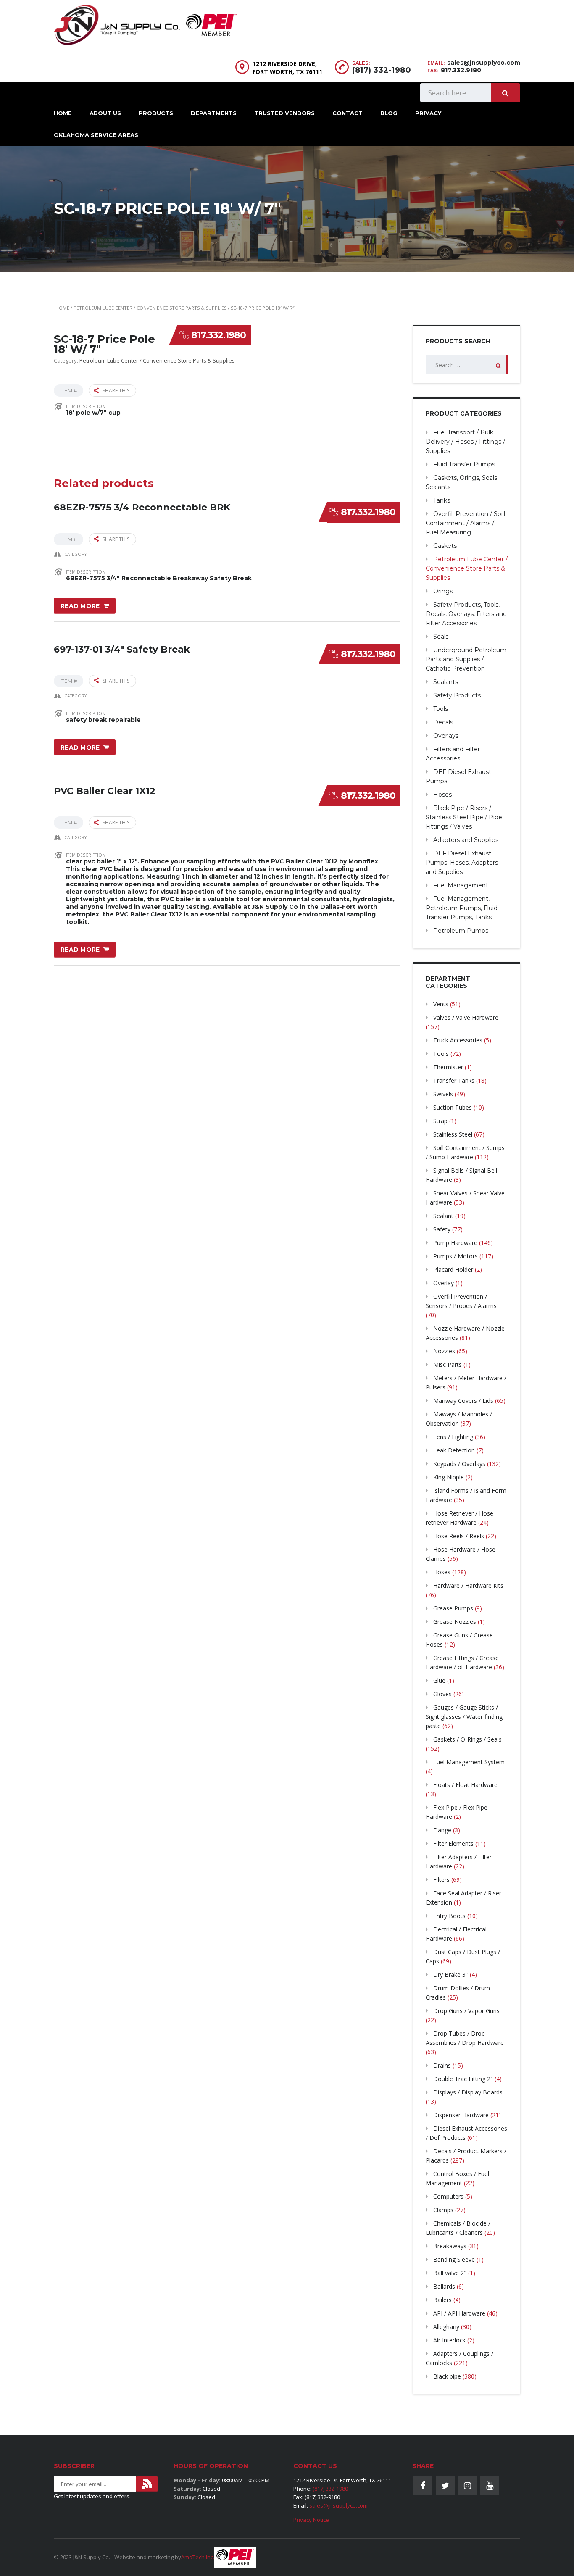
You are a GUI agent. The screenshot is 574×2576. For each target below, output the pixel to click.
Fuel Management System (469, 1762)
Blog (389, 113)
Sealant (443, 1216)
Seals (441, 637)
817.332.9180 (461, 70)
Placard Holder (453, 1270)
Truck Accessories (458, 1040)
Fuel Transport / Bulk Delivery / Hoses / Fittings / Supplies (465, 442)
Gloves (442, 1694)
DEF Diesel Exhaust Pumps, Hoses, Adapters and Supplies (462, 863)
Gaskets (445, 546)
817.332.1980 (219, 335)
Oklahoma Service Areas (96, 135)
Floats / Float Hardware (465, 1785)
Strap (440, 1121)
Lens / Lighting (453, 1437)
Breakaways (450, 2246)
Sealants (446, 682)
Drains (442, 2065)
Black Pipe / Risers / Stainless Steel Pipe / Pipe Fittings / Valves (464, 817)
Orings (443, 591)
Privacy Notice (311, 2520)
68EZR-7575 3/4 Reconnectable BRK (142, 507)
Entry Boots (449, 1916)
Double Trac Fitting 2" (463, 2079)
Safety (442, 1229)
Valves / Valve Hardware (466, 1017)
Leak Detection (454, 1450)
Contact (348, 113)
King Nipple (449, 1477)
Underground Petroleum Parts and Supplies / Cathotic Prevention (466, 659)
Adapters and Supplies (466, 840)
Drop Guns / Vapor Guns (466, 2011)
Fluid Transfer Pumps (464, 464)
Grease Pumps (453, 1608)
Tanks (442, 500)
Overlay (444, 1283)
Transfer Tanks (454, 1080)
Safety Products (457, 695)
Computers (448, 2196)
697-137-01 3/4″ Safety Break (122, 649)
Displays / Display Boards (468, 2092)
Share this (116, 391)
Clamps (443, 2210)
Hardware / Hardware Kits (468, 1585)
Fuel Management (461, 885)
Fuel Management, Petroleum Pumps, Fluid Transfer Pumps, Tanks (462, 908)
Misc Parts (448, 1364)
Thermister (448, 1067)
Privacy (428, 113)
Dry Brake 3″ (451, 1975)
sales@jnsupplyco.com (484, 63)
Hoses (442, 795)
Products (156, 113)
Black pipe (447, 2376)
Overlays (446, 736)
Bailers (442, 2300)
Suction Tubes (453, 1107)
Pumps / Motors (456, 1256)
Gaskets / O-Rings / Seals (467, 1739)
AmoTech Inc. (198, 2557)
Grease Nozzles (455, 1622)
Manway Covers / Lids (463, 1401)
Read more (80, 606)
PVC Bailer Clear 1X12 (105, 791)
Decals (443, 722)
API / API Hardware (459, 2313)
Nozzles (444, 1351)
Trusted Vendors (284, 113)
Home (63, 113)
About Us (105, 113)
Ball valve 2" (450, 2273)
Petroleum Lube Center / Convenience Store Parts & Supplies (150, 308)
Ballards (444, 2286)
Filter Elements (453, 1843)
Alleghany (446, 2327)
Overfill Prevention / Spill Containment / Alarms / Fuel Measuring (465, 523)
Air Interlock (449, 2340)
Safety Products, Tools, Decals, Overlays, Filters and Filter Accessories (466, 614)
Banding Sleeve (454, 2259)
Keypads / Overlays (459, 1464)
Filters (441, 1880)
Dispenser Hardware (461, 2115)
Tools (441, 709)
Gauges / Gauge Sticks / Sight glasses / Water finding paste (464, 1717)
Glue (439, 1680)
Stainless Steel (453, 1134)
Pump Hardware (455, 1243)
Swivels (443, 1094)
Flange (442, 1830)
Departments (214, 113)
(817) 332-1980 (382, 70)
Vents (441, 1004)
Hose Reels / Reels (459, 1536)
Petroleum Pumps (461, 931)
